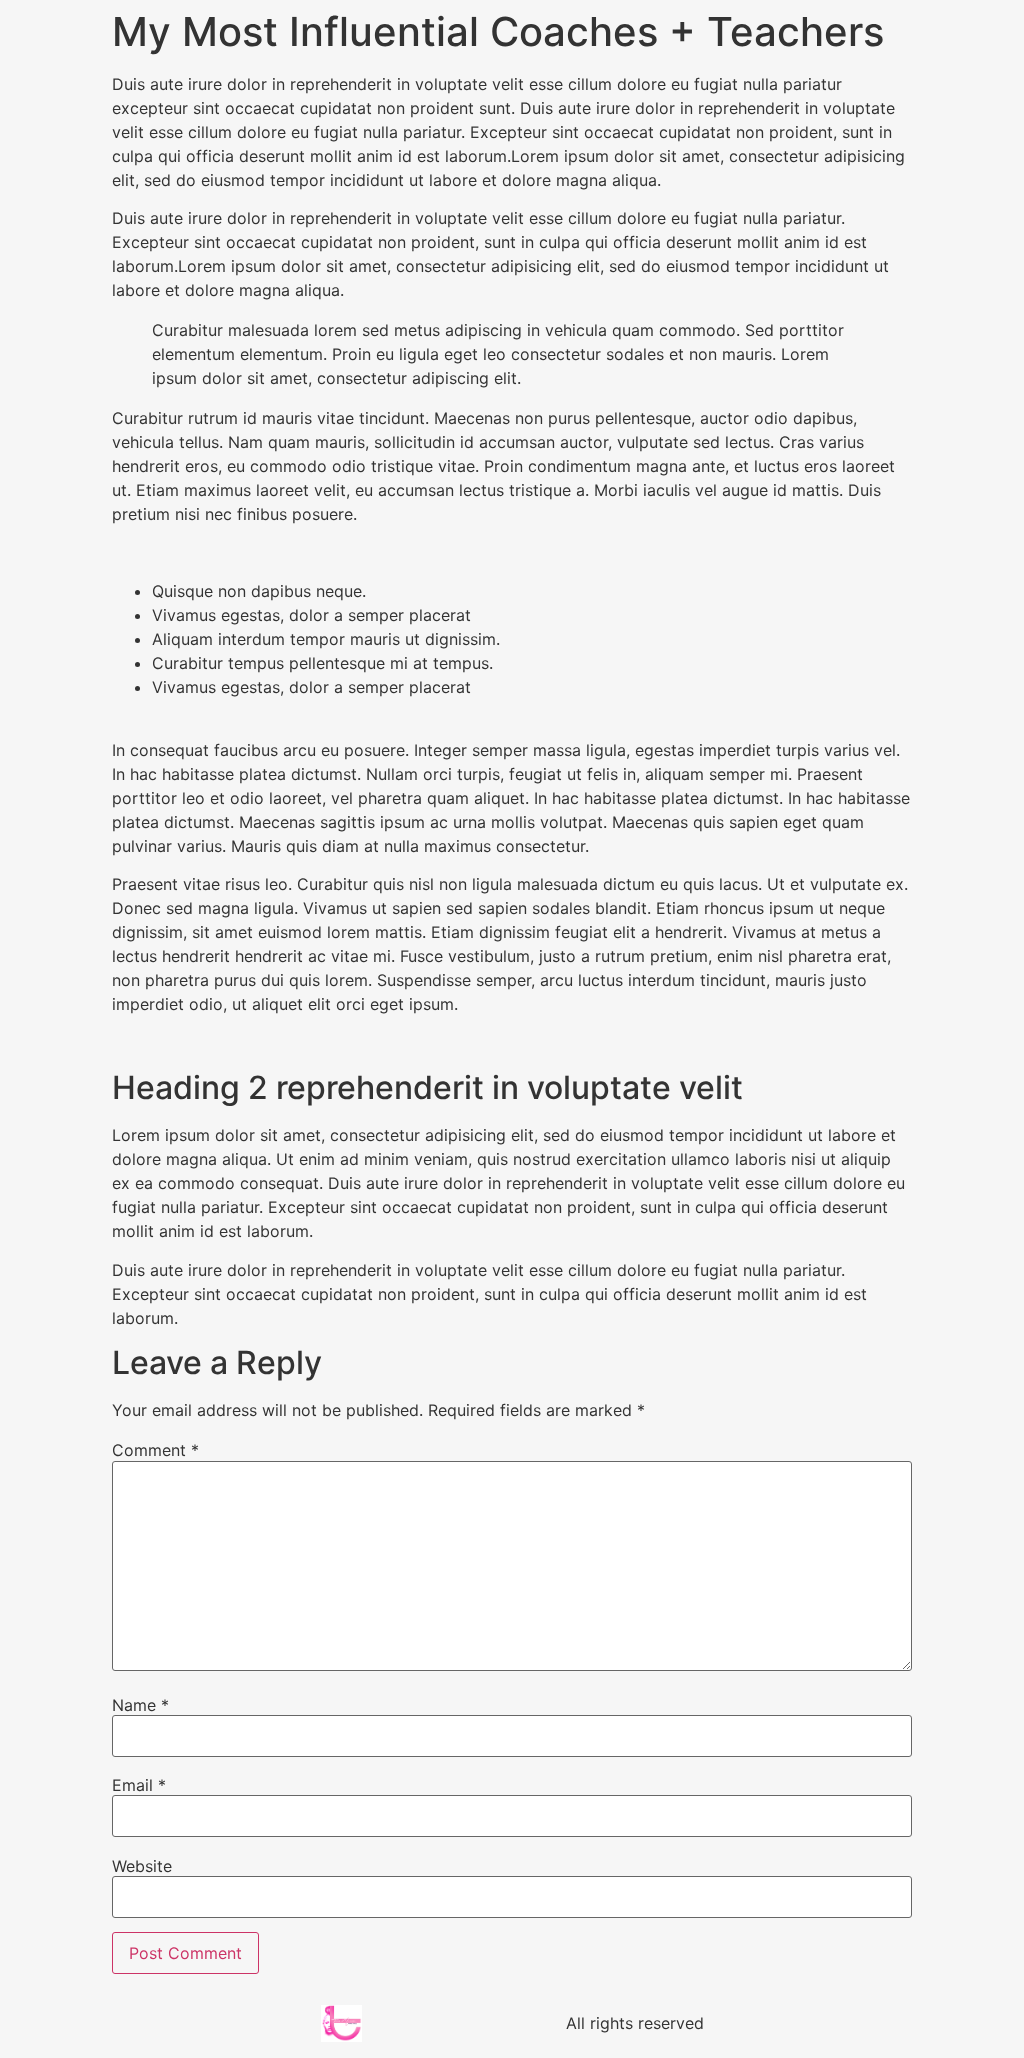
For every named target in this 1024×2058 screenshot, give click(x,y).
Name (140, 1705)
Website (142, 1866)
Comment (155, 1450)
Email (139, 1785)
